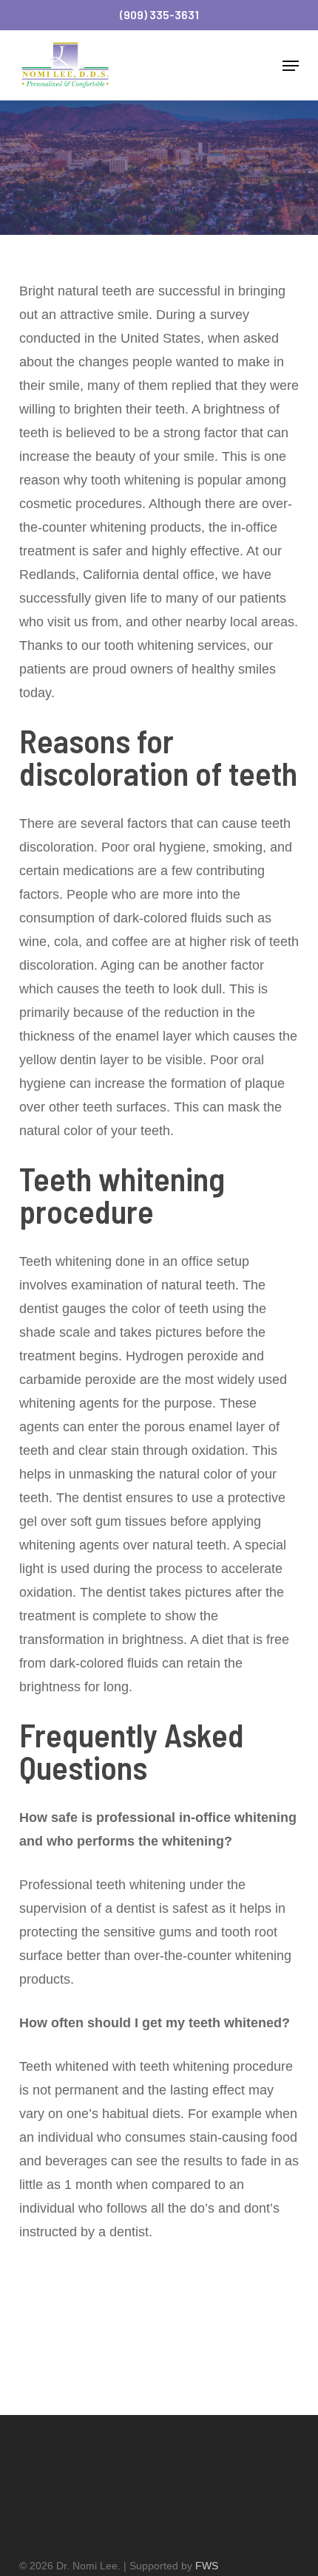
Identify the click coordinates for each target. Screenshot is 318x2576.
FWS (207, 2566)
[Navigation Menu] (291, 66)
